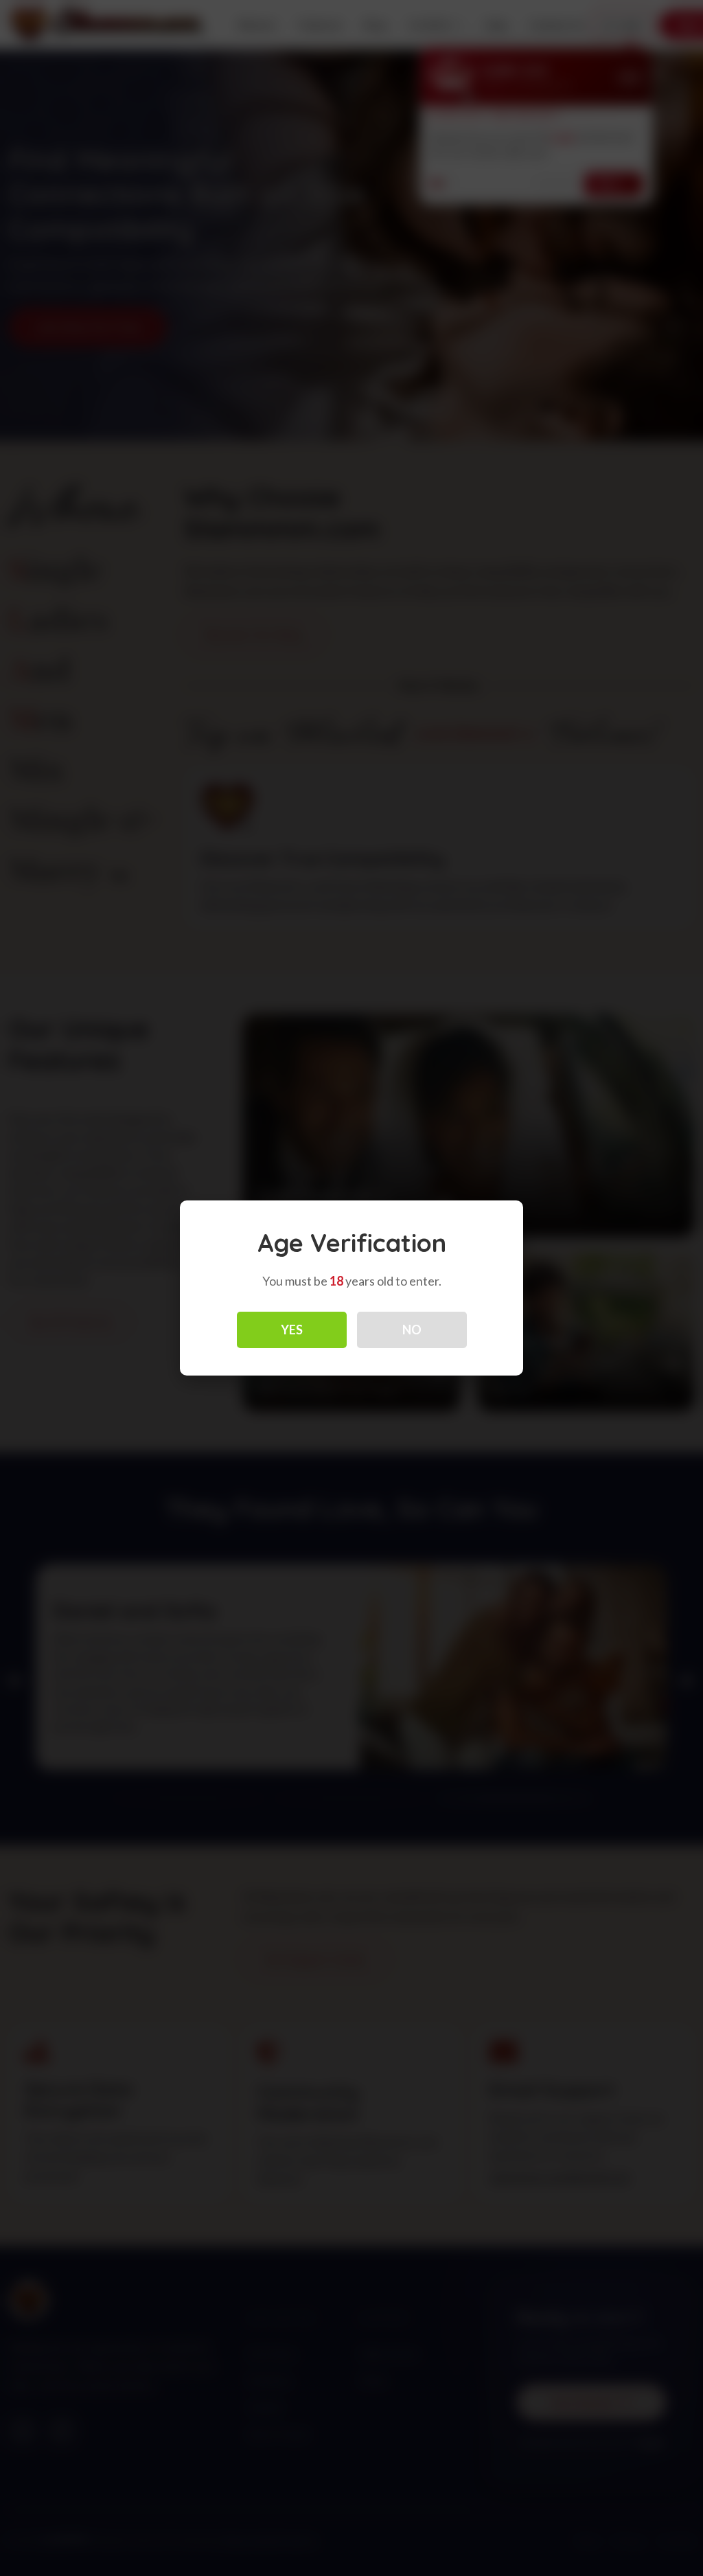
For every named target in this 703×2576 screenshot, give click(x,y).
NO (412, 1330)
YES (292, 1330)
